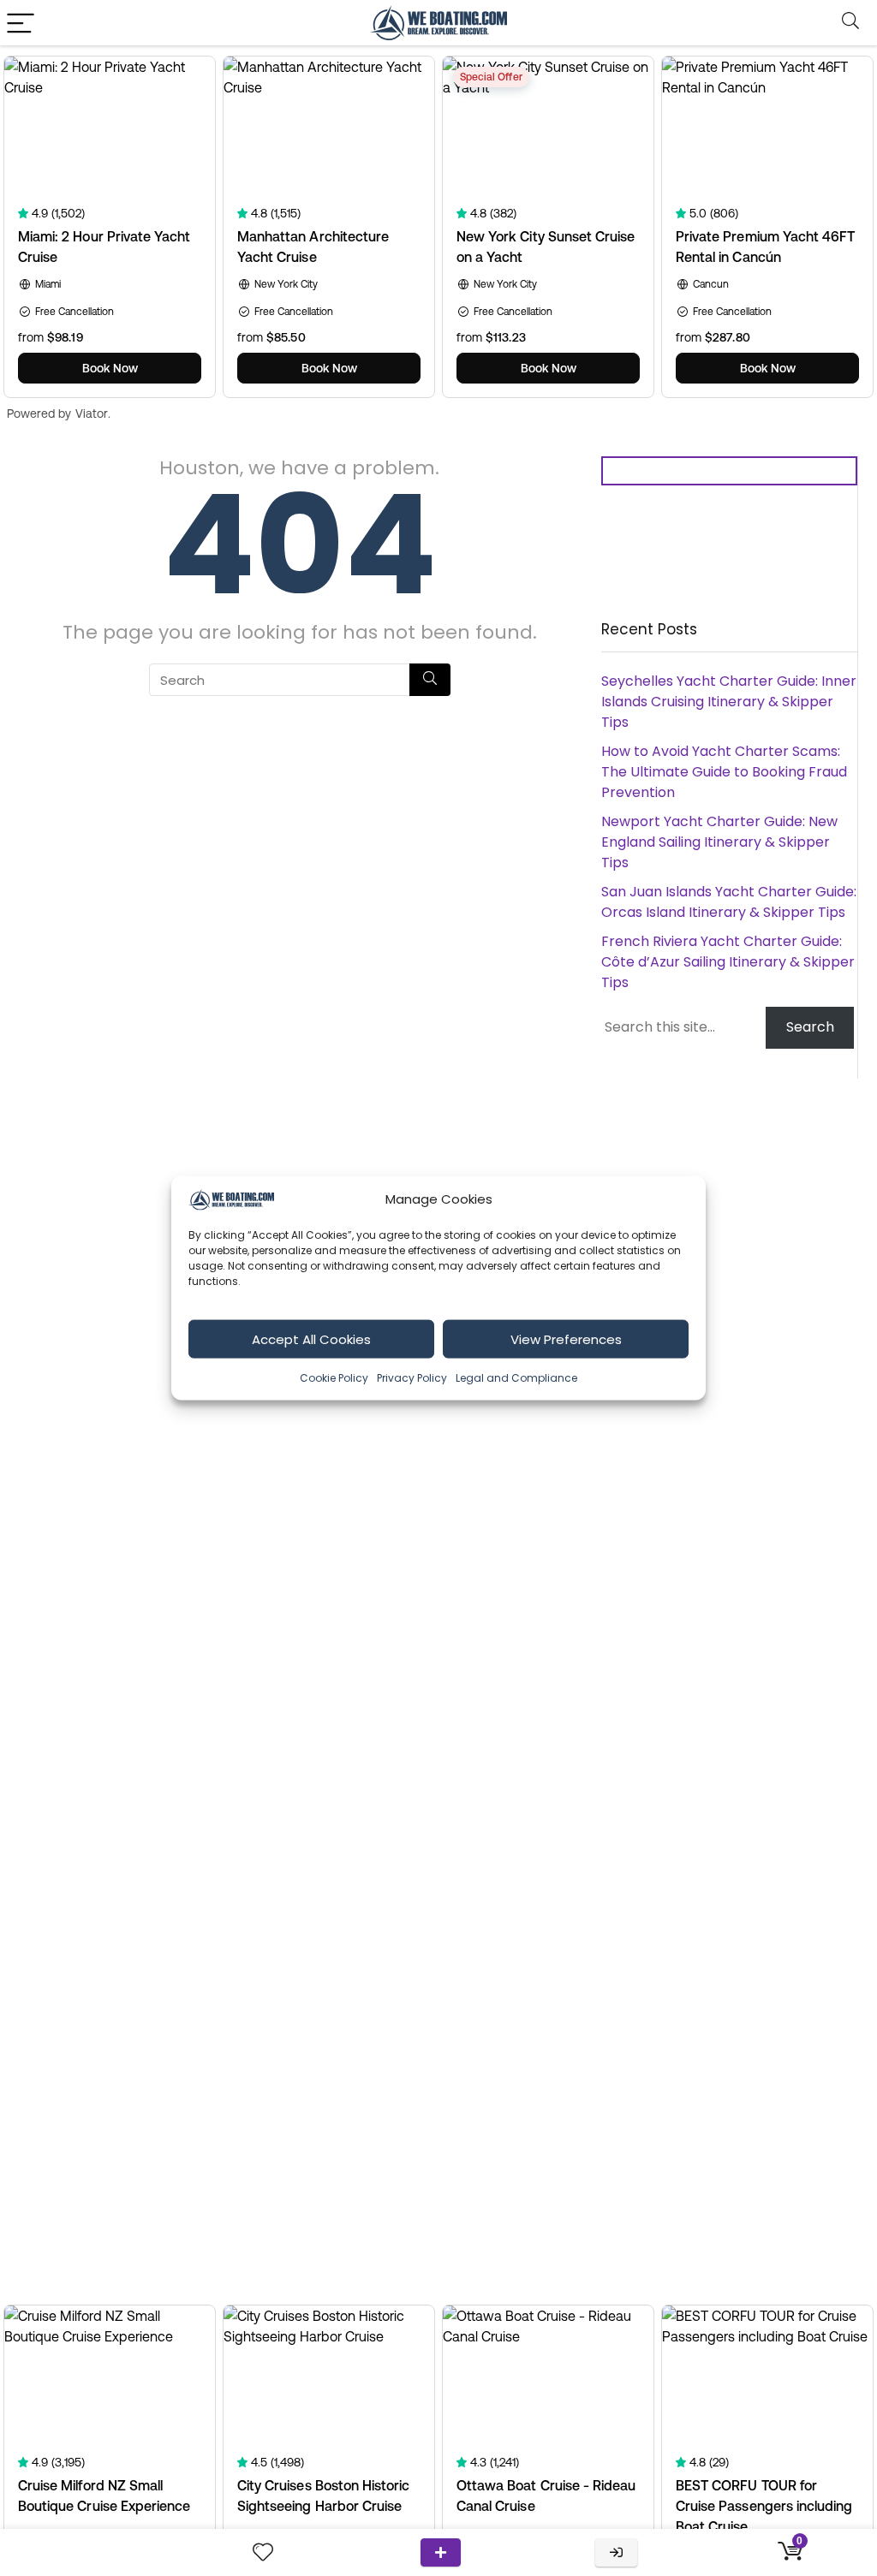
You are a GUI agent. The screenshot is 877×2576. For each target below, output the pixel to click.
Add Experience (441, 2552)
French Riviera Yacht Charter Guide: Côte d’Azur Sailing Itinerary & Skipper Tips (728, 962)
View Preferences (566, 1339)
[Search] (850, 23)
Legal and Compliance (516, 1378)
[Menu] (21, 23)
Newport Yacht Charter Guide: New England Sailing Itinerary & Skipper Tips (719, 842)
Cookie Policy (334, 1378)
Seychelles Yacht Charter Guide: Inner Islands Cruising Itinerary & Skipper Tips (729, 702)
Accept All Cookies (311, 1339)
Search (810, 1027)
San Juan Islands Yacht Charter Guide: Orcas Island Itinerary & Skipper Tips (729, 902)
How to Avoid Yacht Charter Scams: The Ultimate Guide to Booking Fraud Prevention (724, 772)
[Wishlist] (263, 2552)
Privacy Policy (412, 1378)
